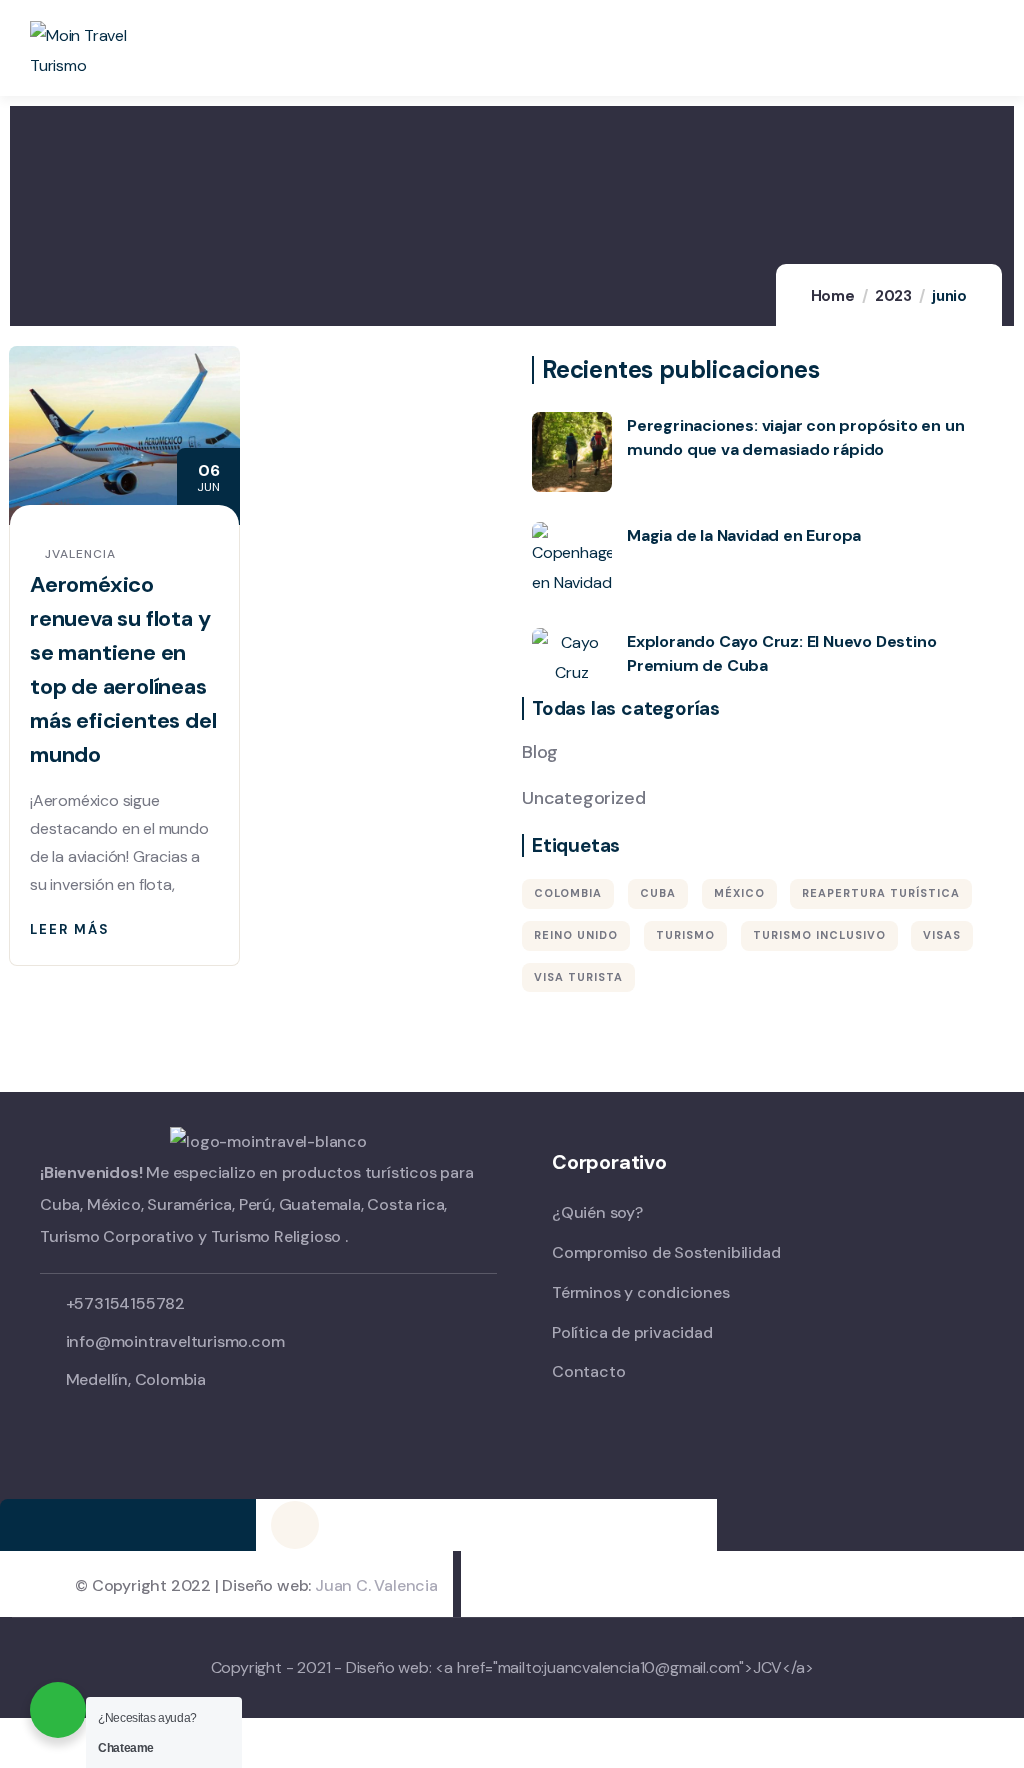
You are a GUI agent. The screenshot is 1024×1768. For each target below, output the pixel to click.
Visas (942, 935)
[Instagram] (295, 1525)
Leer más (70, 929)
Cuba (658, 893)
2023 (893, 296)
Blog (540, 752)
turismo (685, 935)
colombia (568, 893)
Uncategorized (583, 798)
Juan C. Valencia (376, 1585)
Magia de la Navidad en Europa (744, 535)
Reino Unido (576, 935)
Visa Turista (578, 977)
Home (833, 296)
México (739, 893)
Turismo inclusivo (819, 935)
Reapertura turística (881, 893)
